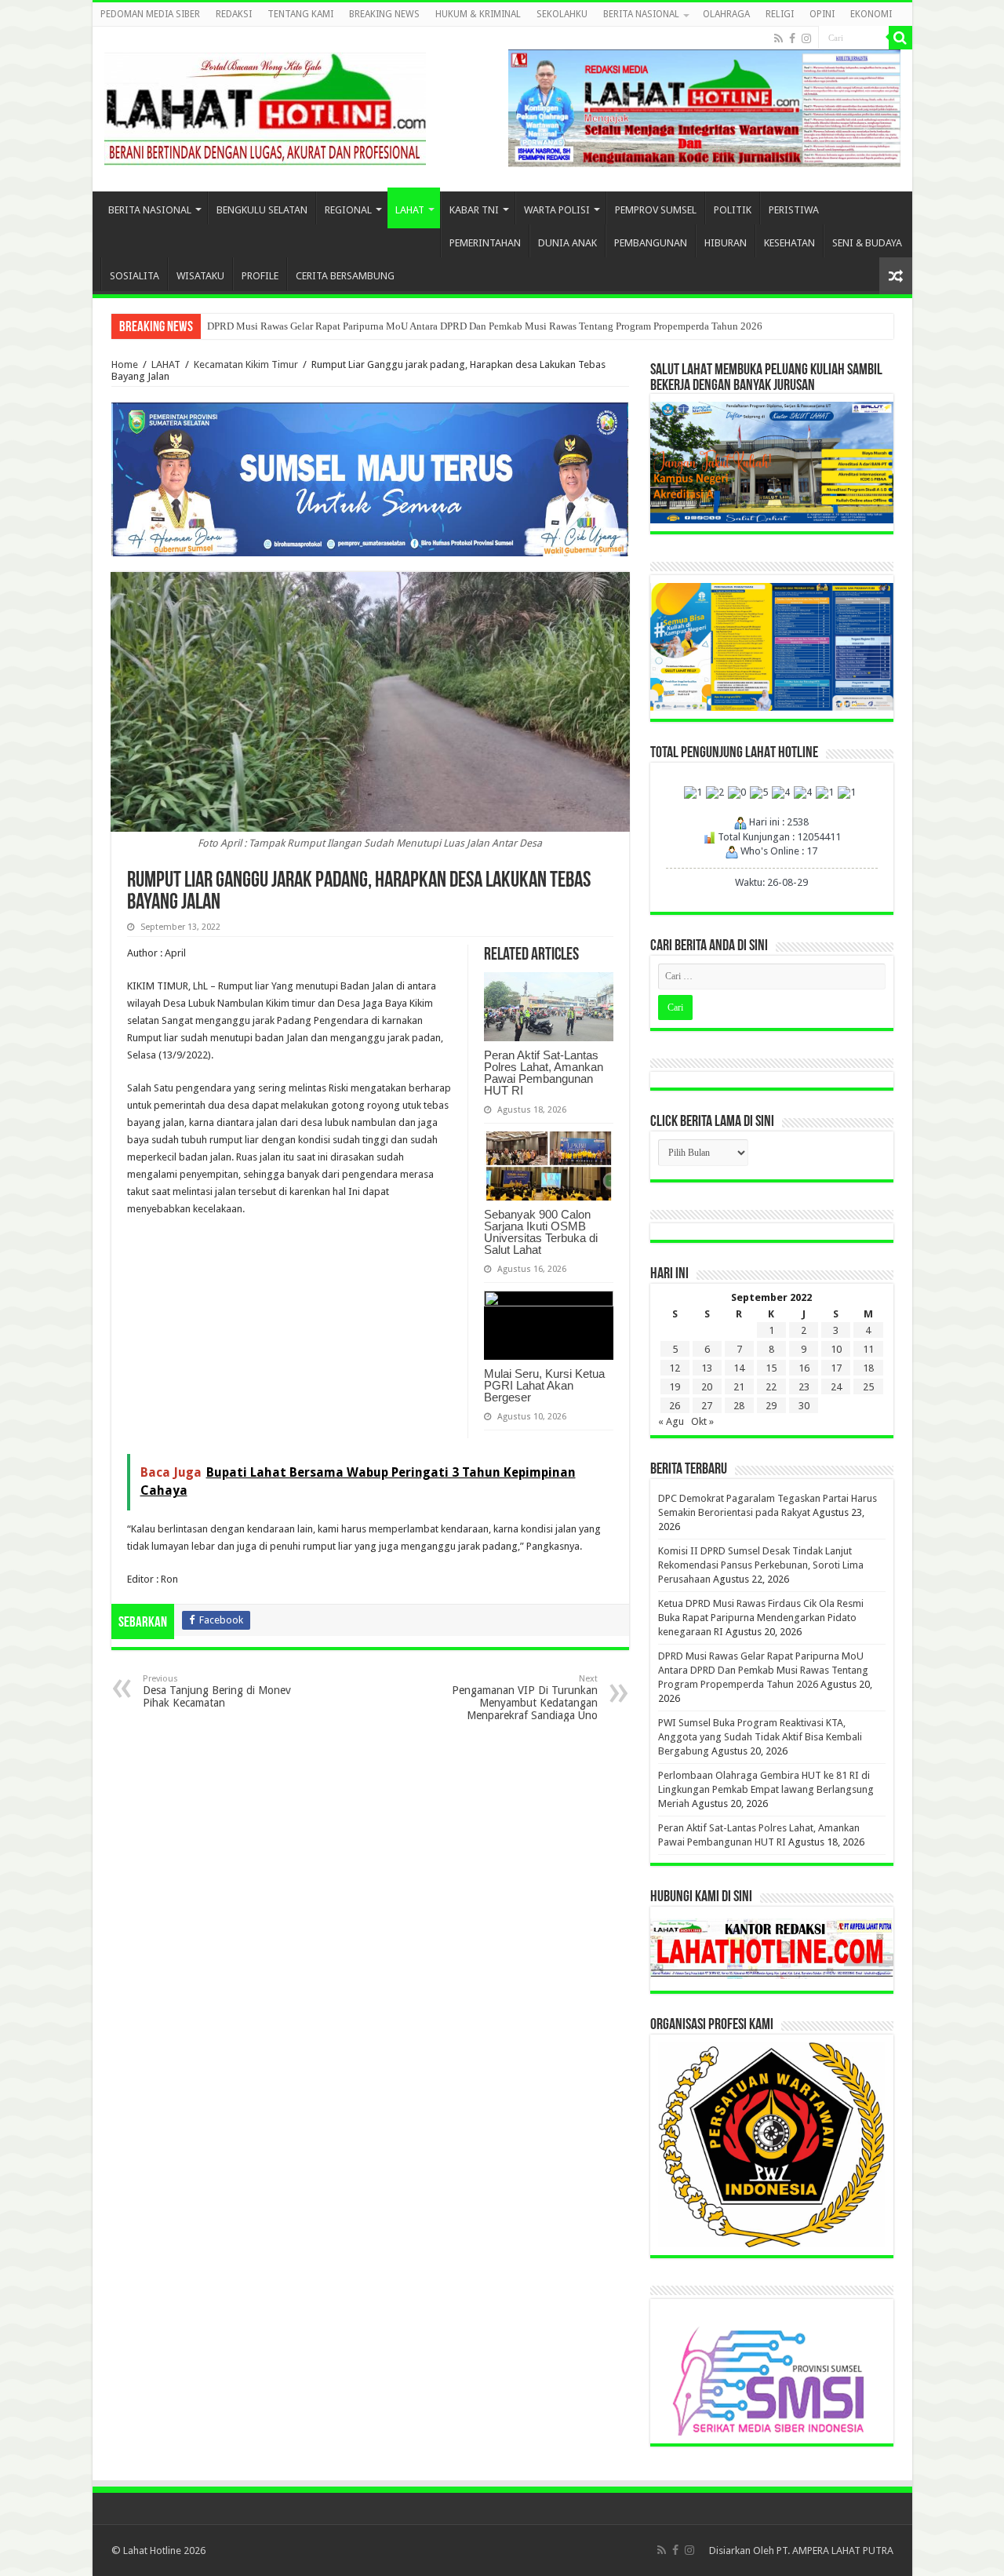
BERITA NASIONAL (641, 14)
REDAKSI (234, 14)
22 (771, 1387)
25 (868, 1387)
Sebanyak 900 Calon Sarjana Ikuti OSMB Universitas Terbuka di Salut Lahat (541, 1232)
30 (804, 1406)
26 (675, 1406)
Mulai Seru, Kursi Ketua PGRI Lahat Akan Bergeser (544, 1385)
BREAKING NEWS (384, 14)
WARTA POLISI (557, 210)
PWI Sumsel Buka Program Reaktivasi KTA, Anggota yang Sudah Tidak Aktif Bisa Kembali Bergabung (760, 1737)
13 (707, 1368)
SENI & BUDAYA (867, 243)
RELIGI (780, 14)
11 (868, 1349)
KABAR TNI (474, 210)
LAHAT (410, 210)
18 (868, 1368)
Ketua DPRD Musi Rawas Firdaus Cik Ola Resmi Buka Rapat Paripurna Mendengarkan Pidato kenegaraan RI (761, 1618)
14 (739, 1368)
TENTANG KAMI (300, 14)
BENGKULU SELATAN (262, 210)
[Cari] (900, 38)
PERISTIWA (794, 210)
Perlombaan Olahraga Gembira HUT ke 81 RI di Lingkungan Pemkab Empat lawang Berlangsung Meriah (766, 1789)
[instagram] (806, 38)
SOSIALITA (135, 276)
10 (836, 1349)
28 (739, 1406)
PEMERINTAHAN (485, 243)
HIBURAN (726, 243)
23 (804, 1387)
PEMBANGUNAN (651, 243)
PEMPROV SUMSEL (656, 210)
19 (675, 1387)
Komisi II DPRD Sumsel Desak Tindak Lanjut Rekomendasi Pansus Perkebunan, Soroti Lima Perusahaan (761, 1565)
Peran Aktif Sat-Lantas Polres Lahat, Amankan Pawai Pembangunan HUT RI (544, 1073)
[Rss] (778, 38)
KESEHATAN (789, 243)
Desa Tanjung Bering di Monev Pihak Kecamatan (217, 1691)
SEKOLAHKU (562, 14)
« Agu (671, 1421)
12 (675, 1368)
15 (771, 1368)
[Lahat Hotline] (265, 106)
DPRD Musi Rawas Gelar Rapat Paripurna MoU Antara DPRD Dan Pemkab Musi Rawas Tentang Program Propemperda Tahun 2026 (485, 326)
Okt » (702, 1421)
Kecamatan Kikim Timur (246, 364)
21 (739, 1387)
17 (836, 1368)
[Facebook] (792, 38)
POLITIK (733, 210)
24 (836, 1387)
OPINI (822, 14)
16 (804, 1368)
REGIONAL (348, 210)
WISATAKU (200, 276)
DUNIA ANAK (567, 243)
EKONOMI (871, 14)
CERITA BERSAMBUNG (345, 276)
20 (707, 1387)
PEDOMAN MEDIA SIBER (150, 14)
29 (771, 1406)
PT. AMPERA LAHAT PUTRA (835, 2550)
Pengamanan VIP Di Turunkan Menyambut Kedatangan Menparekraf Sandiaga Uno (525, 1698)
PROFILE (260, 276)
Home (125, 364)
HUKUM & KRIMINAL (478, 14)
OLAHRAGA (726, 14)
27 (707, 1406)
